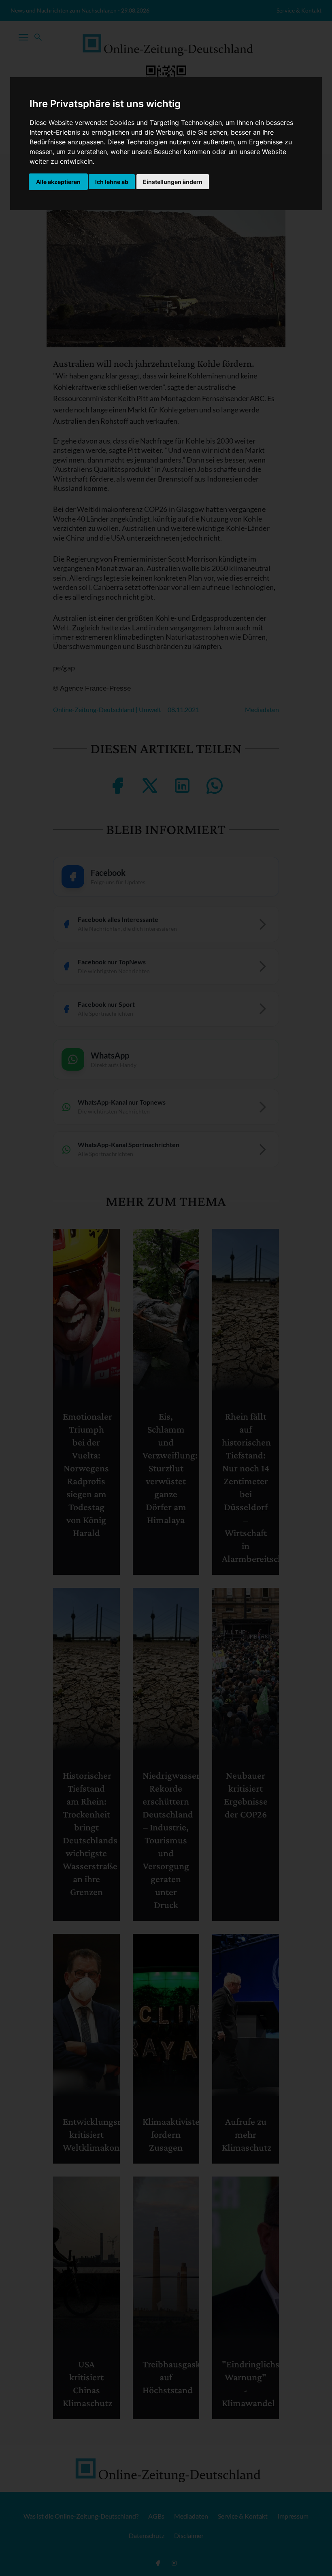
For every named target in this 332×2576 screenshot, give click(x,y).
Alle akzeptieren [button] (58, 182)
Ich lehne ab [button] (112, 182)
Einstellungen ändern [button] (173, 182)
